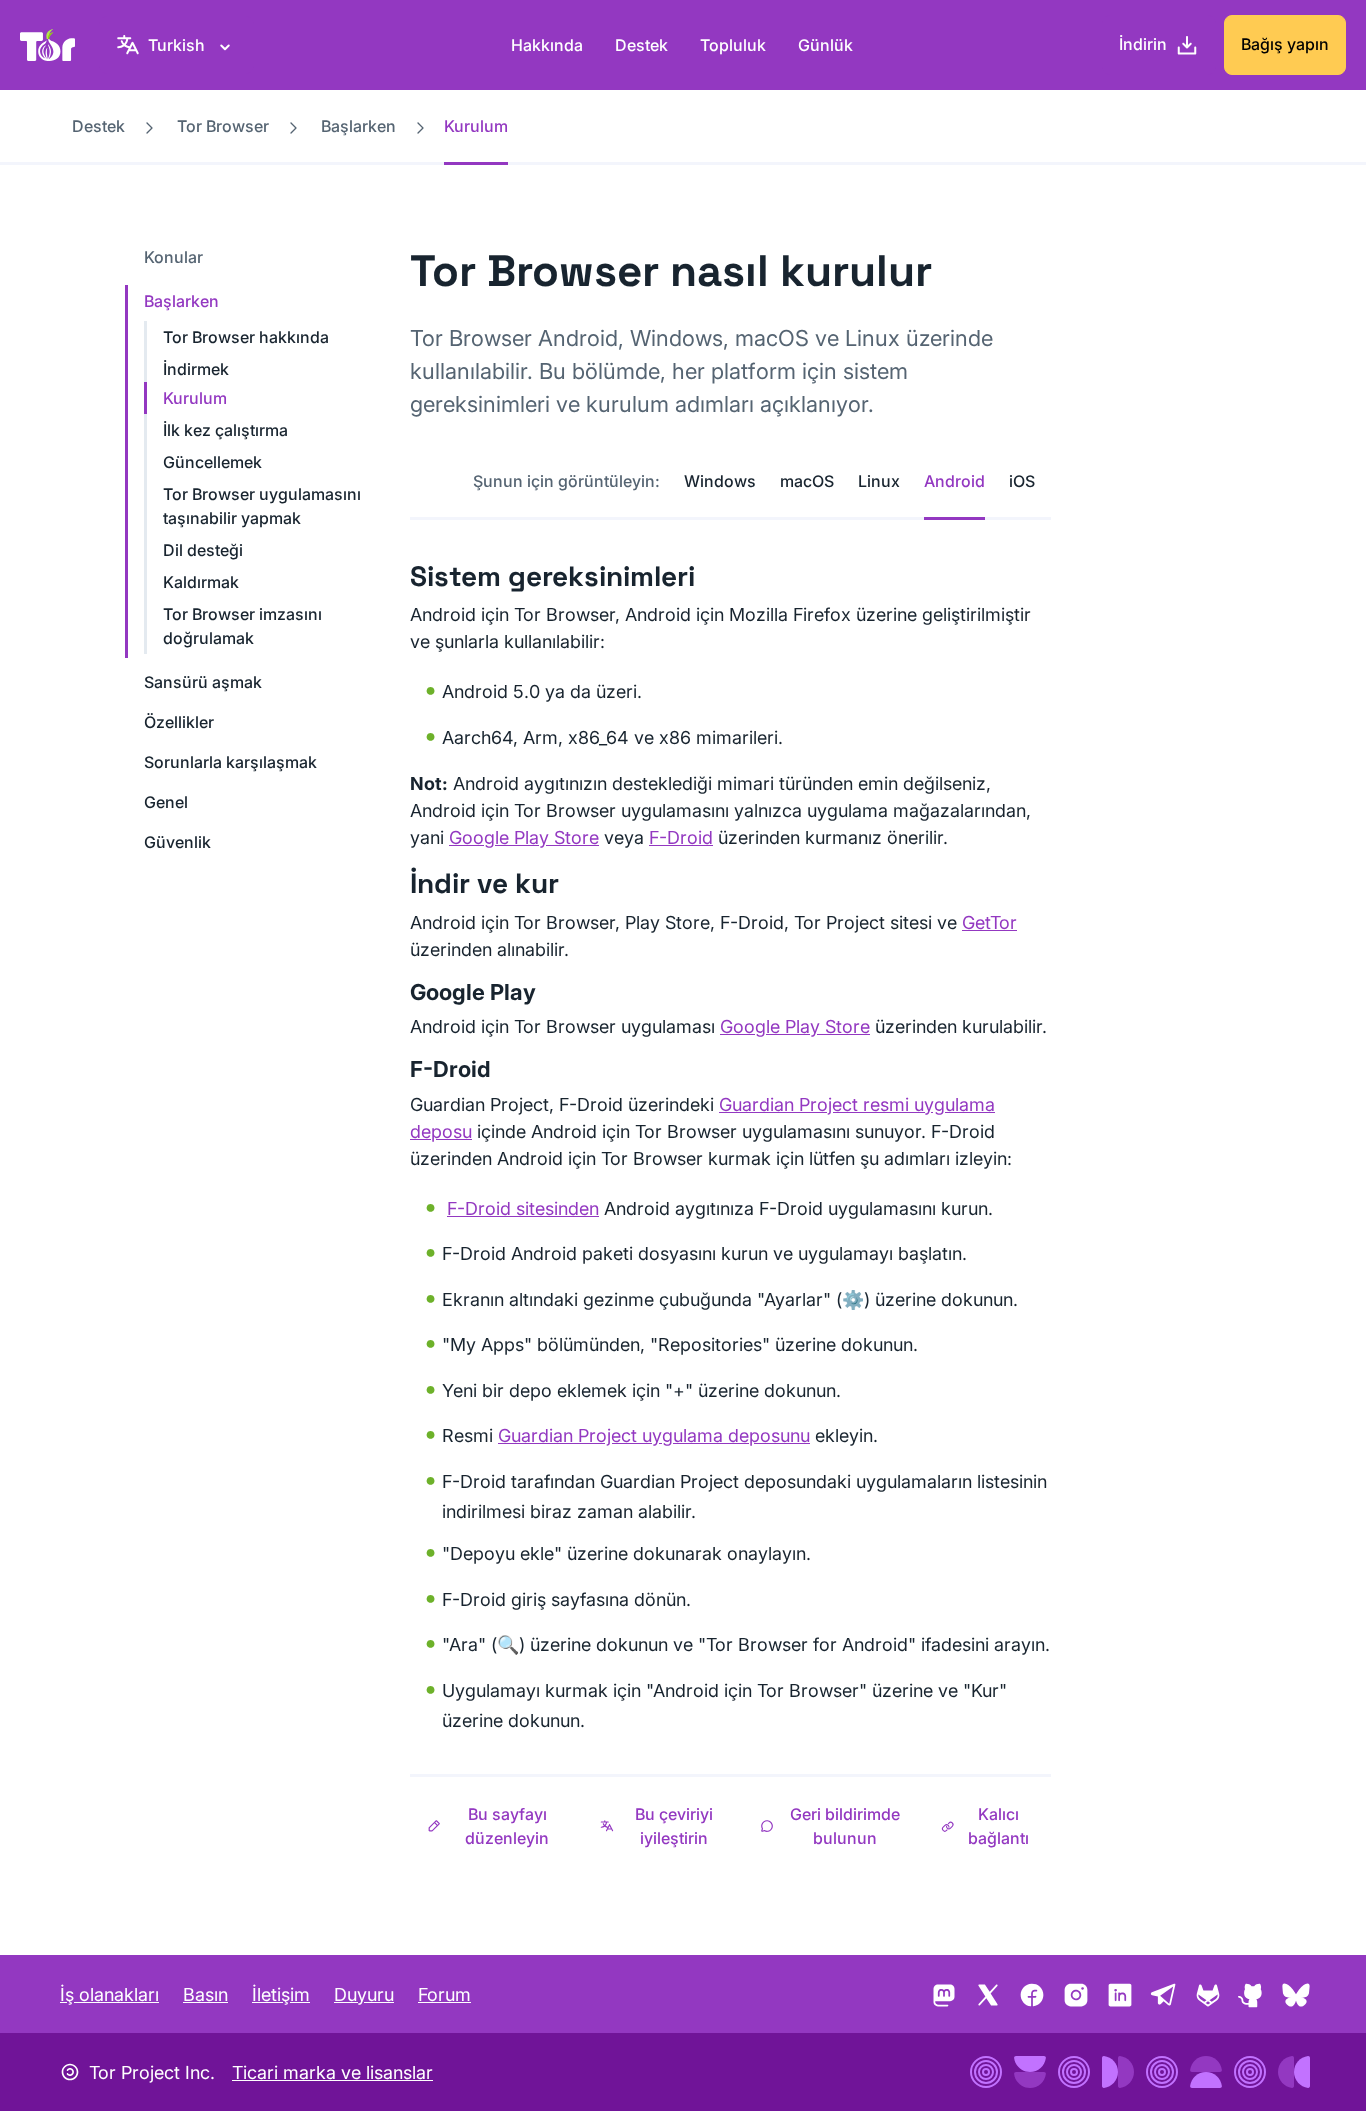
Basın (205, 1994)
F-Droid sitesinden (523, 1208)
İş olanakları (109, 1994)
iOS (1022, 481)
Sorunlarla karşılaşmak (230, 762)
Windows (720, 481)
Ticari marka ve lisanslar (332, 2072)
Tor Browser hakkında (246, 337)
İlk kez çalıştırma (225, 430)
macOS (807, 481)
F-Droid (681, 837)
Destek (641, 45)
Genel (166, 802)
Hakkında (547, 45)
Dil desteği (203, 550)
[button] (496, 1826)
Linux (879, 481)
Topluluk (733, 45)
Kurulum (195, 398)
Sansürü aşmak (203, 682)
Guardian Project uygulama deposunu (654, 1435)
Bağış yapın (1285, 44)
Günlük (825, 45)
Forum (444, 1994)
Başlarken (358, 126)
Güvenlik (177, 842)
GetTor (989, 922)
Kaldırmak (201, 582)
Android (954, 481)
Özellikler (179, 722)
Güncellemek (212, 462)
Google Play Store (524, 837)
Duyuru (364, 1994)
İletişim (281, 1994)
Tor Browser (223, 126)
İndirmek (196, 369)
